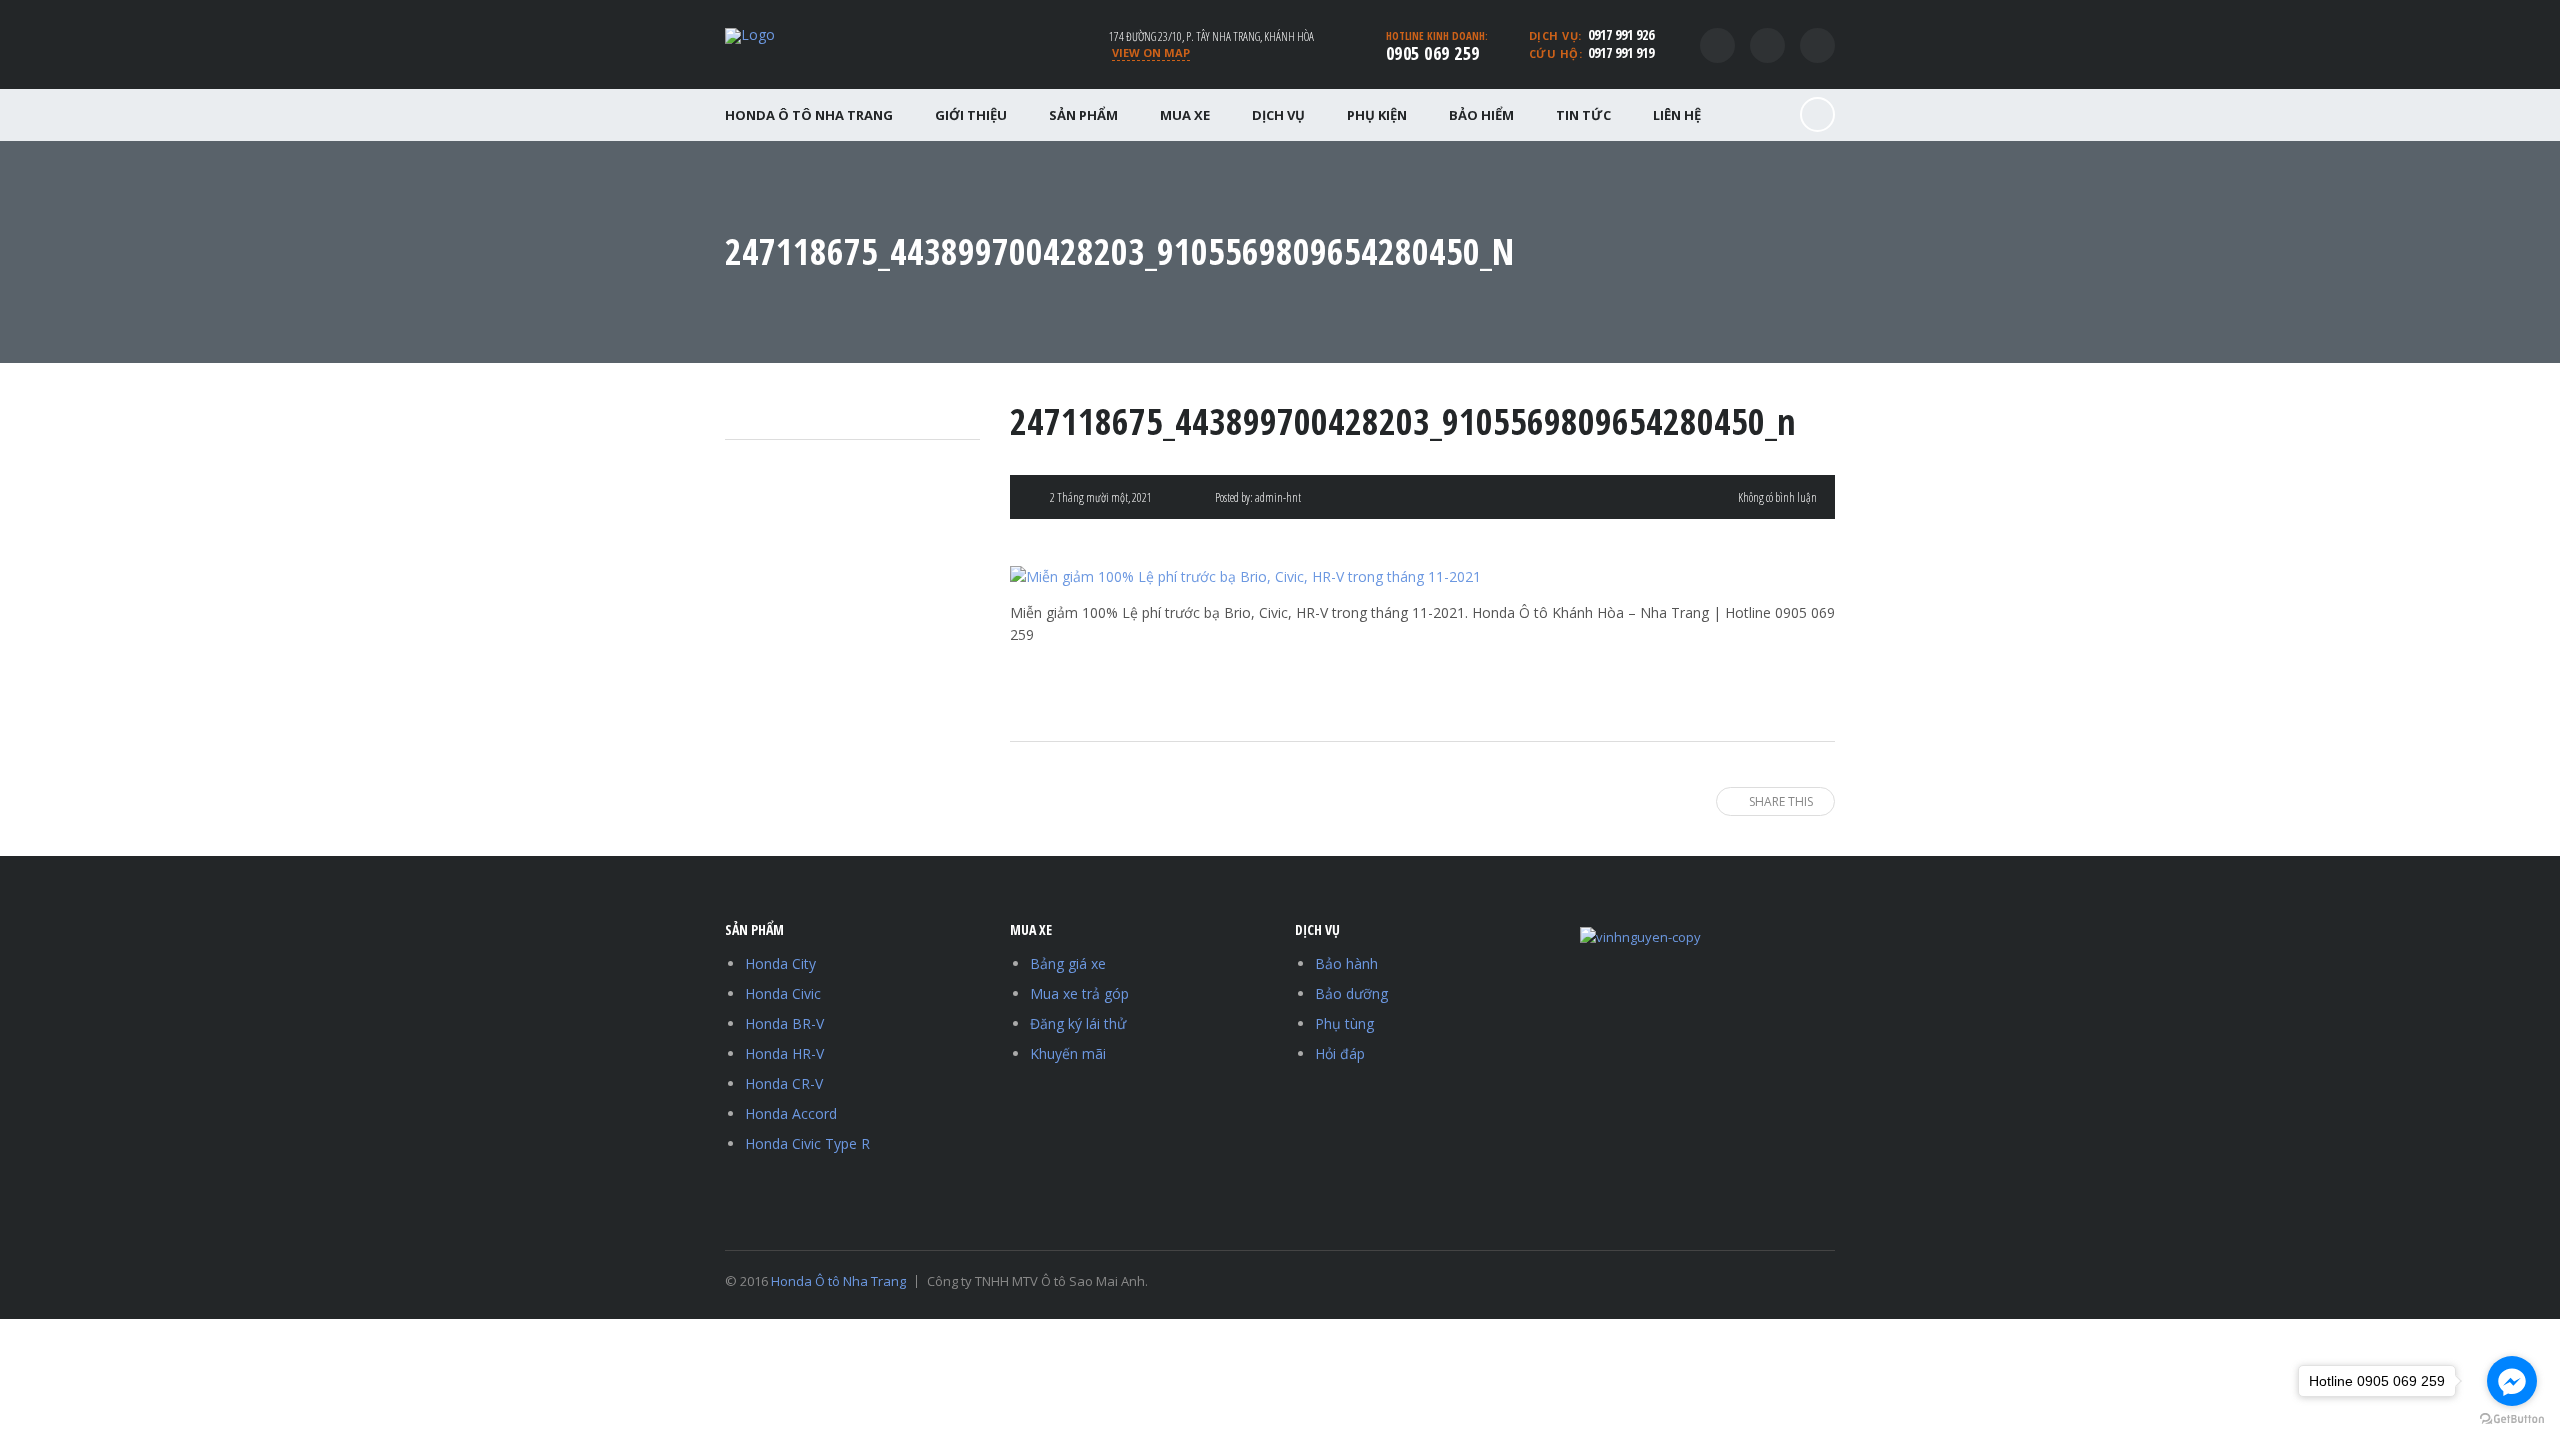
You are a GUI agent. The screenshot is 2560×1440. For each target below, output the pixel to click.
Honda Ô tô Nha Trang (809, 115)
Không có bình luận (1777, 497)
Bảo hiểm (1481, 115)
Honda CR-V (784, 1083)
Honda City (780, 963)
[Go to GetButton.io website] (2512, 1419)
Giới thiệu (971, 115)
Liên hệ (1677, 115)
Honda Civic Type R (807, 1143)
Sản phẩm (1083, 115)
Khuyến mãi (1068, 1053)
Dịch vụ (1278, 115)
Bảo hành (1346, 963)
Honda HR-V (784, 1053)
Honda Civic (783, 993)
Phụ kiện (1377, 115)
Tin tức (1583, 115)
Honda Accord (791, 1113)
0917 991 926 (1621, 34)
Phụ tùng (1344, 1023)
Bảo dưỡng (1351, 993)
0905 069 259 (1433, 53)
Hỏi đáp (1340, 1053)
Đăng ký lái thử (1078, 1023)
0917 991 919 (1621, 52)
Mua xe (1185, 115)
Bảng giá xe (1068, 963)
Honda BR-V (784, 1023)
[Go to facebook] (2512, 1381)
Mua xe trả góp (1079, 993)
